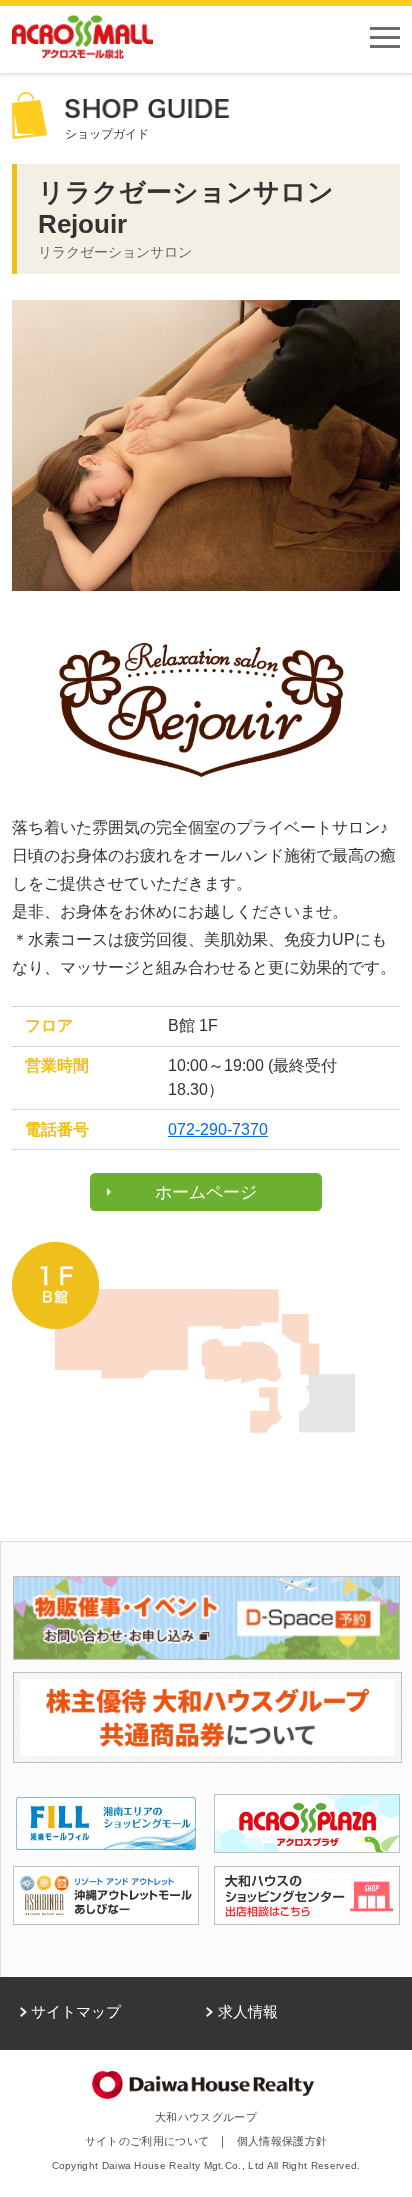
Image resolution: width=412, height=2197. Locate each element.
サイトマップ (76, 2012)
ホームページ (206, 1192)
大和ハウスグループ (206, 2117)
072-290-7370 (218, 1129)
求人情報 (248, 2012)
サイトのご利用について (147, 2141)
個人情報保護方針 (282, 2141)
